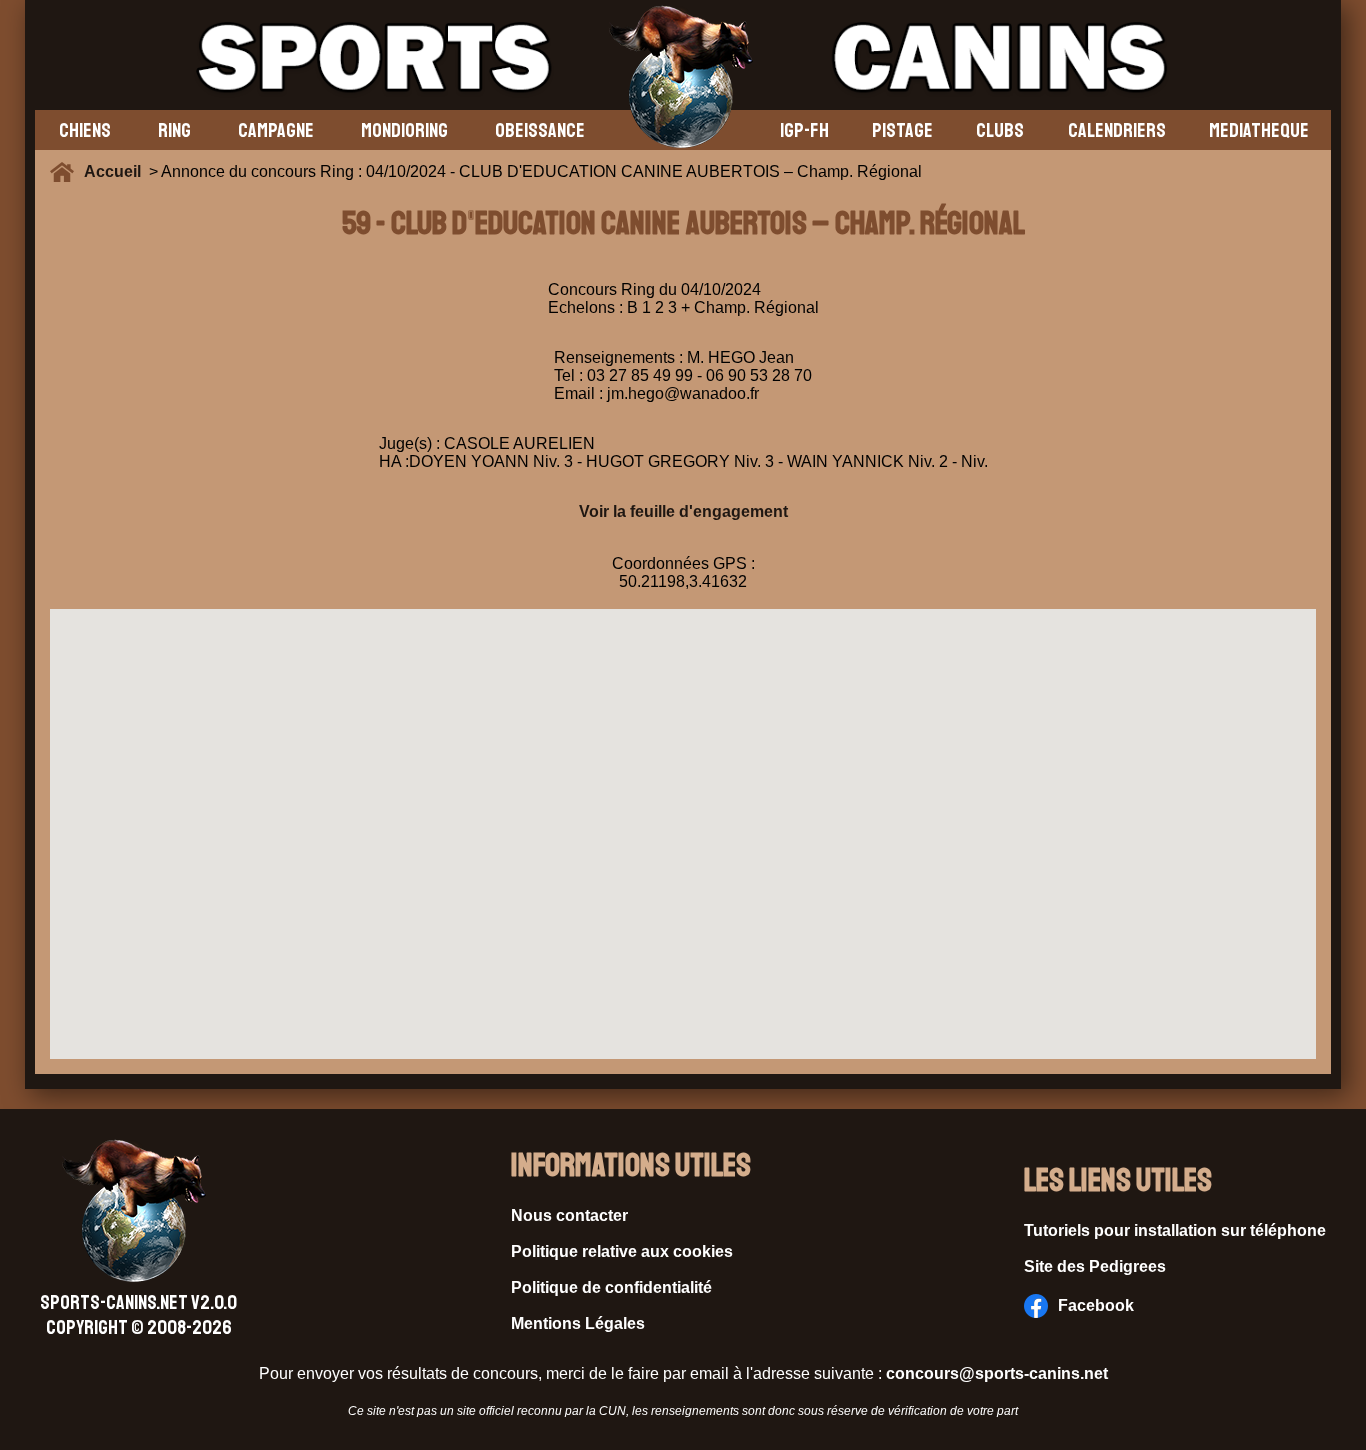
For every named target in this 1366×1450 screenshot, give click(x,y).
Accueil (116, 171)
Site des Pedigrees (1095, 1266)
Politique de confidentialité (611, 1287)
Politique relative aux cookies (622, 1251)
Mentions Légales (578, 1323)
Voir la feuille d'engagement (683, 511)
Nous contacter (569, 1215)
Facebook (1096, 1305)
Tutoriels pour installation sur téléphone (1175, 1230)
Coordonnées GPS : (683, 563)
